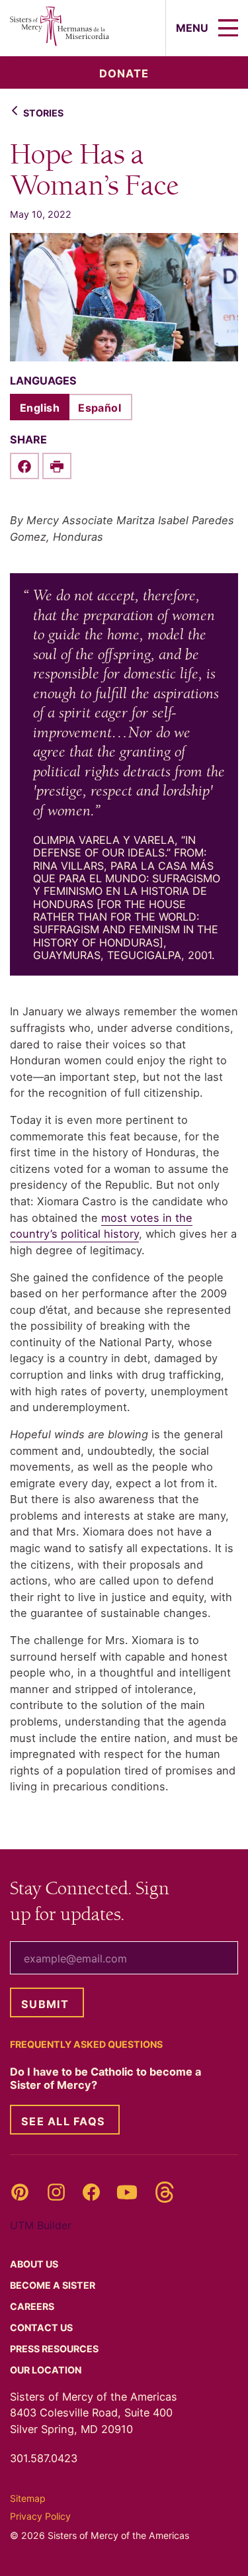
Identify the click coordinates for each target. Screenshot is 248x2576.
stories (43, 113)
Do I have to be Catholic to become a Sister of (105, 2078)
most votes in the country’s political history (101, 1226)
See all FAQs (63, 2121)
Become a (54, 2285)
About (35, 2264)
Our (47, 2370)
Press (55, 2349)
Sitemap (28, 2498)
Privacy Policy (40, 2516)
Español (100, 408)
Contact (42, 2327)
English (40, 408)
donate (124, 73)
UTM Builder (41, 2225)
